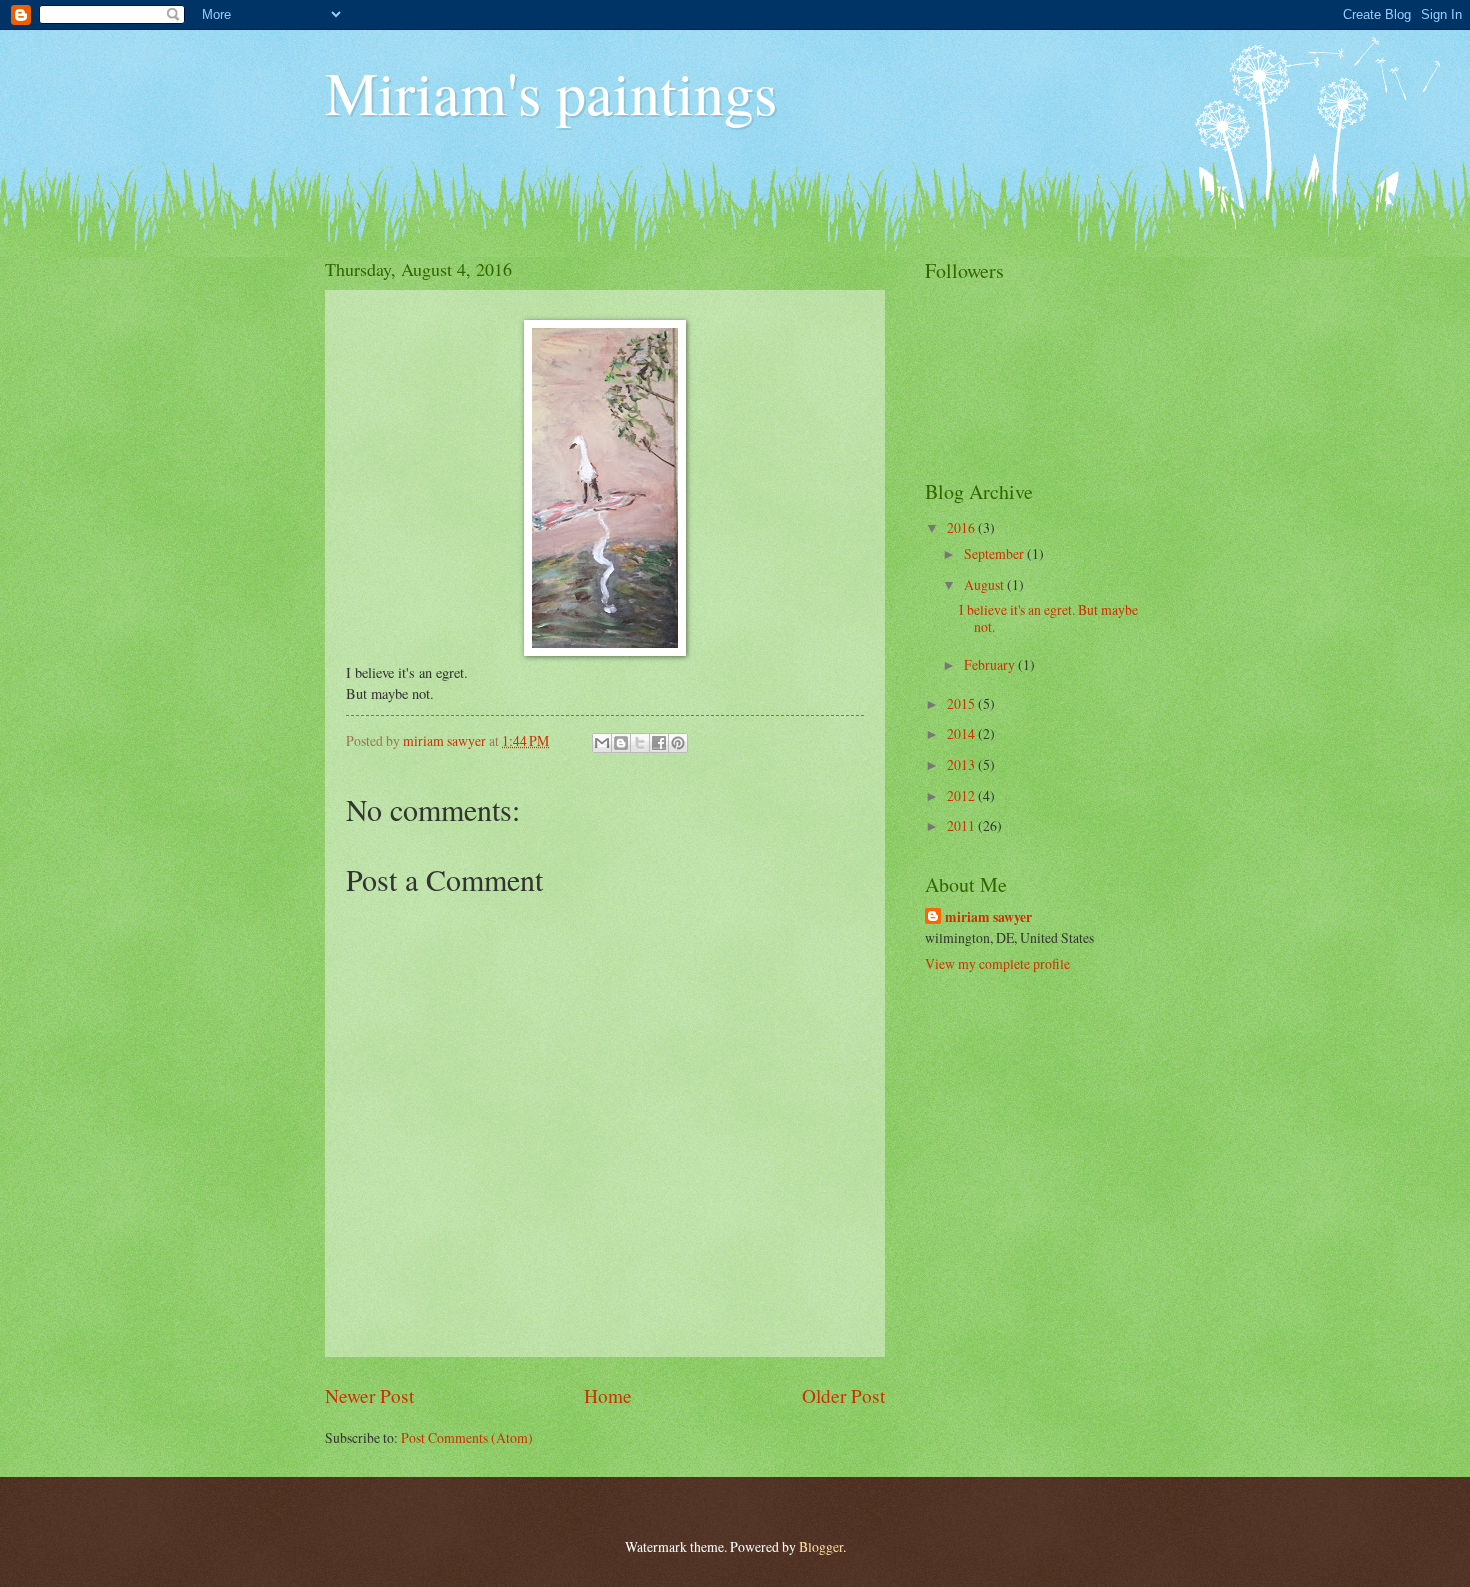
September (995, 553)
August (985, 584)
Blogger (821, 1546)
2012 (962, 795)
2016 (962, 527)
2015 (962, 703)
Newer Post (369, 1395)
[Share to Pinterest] (678, 743)
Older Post (843, 1395)
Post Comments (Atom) (467, 1437)
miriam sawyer (988, 917)
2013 (962, 764)
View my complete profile (997, 963)
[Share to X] (640, 743)
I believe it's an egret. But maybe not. (1048, 618)
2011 (962, 825)
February (991, 664)
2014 (962, 733)
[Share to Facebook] (659, 743)
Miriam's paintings (551, 92)
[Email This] (602, 743)
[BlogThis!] (621, 743)
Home (608, 1395)
